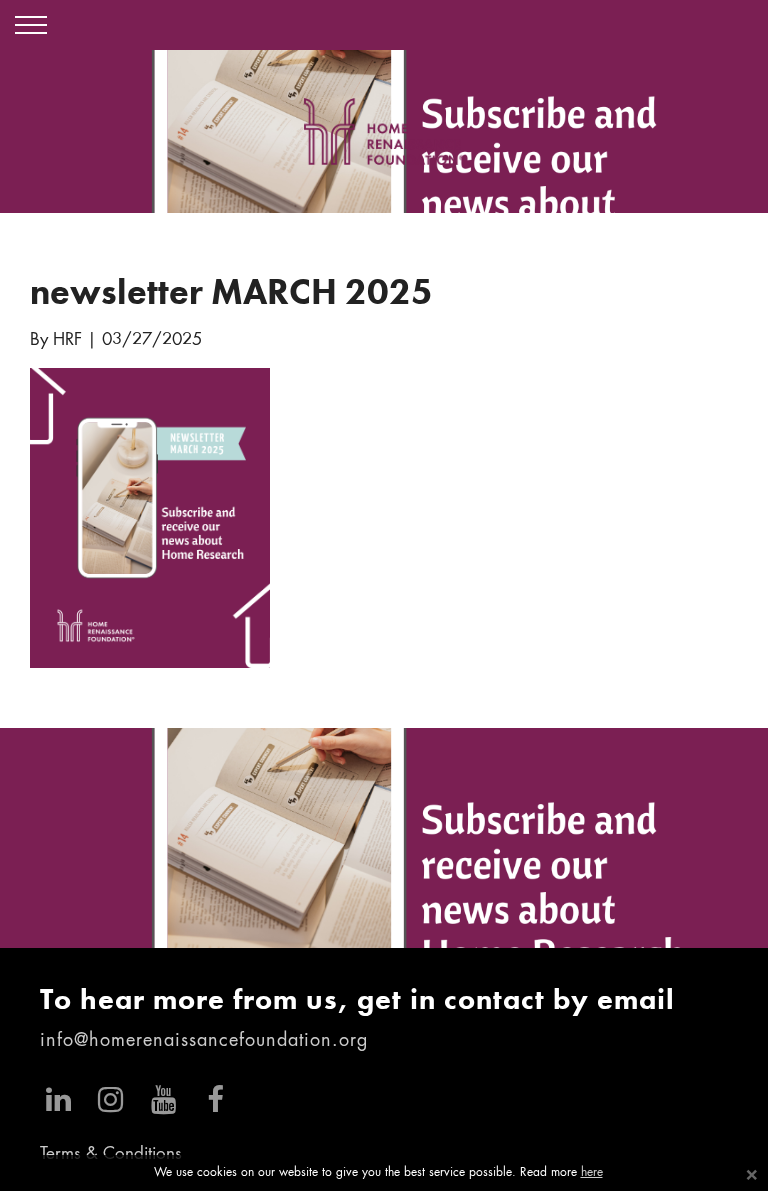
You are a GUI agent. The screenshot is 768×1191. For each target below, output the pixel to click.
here (592, 1173)
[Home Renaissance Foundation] (384, 131)
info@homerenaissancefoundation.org (204, 1041)
